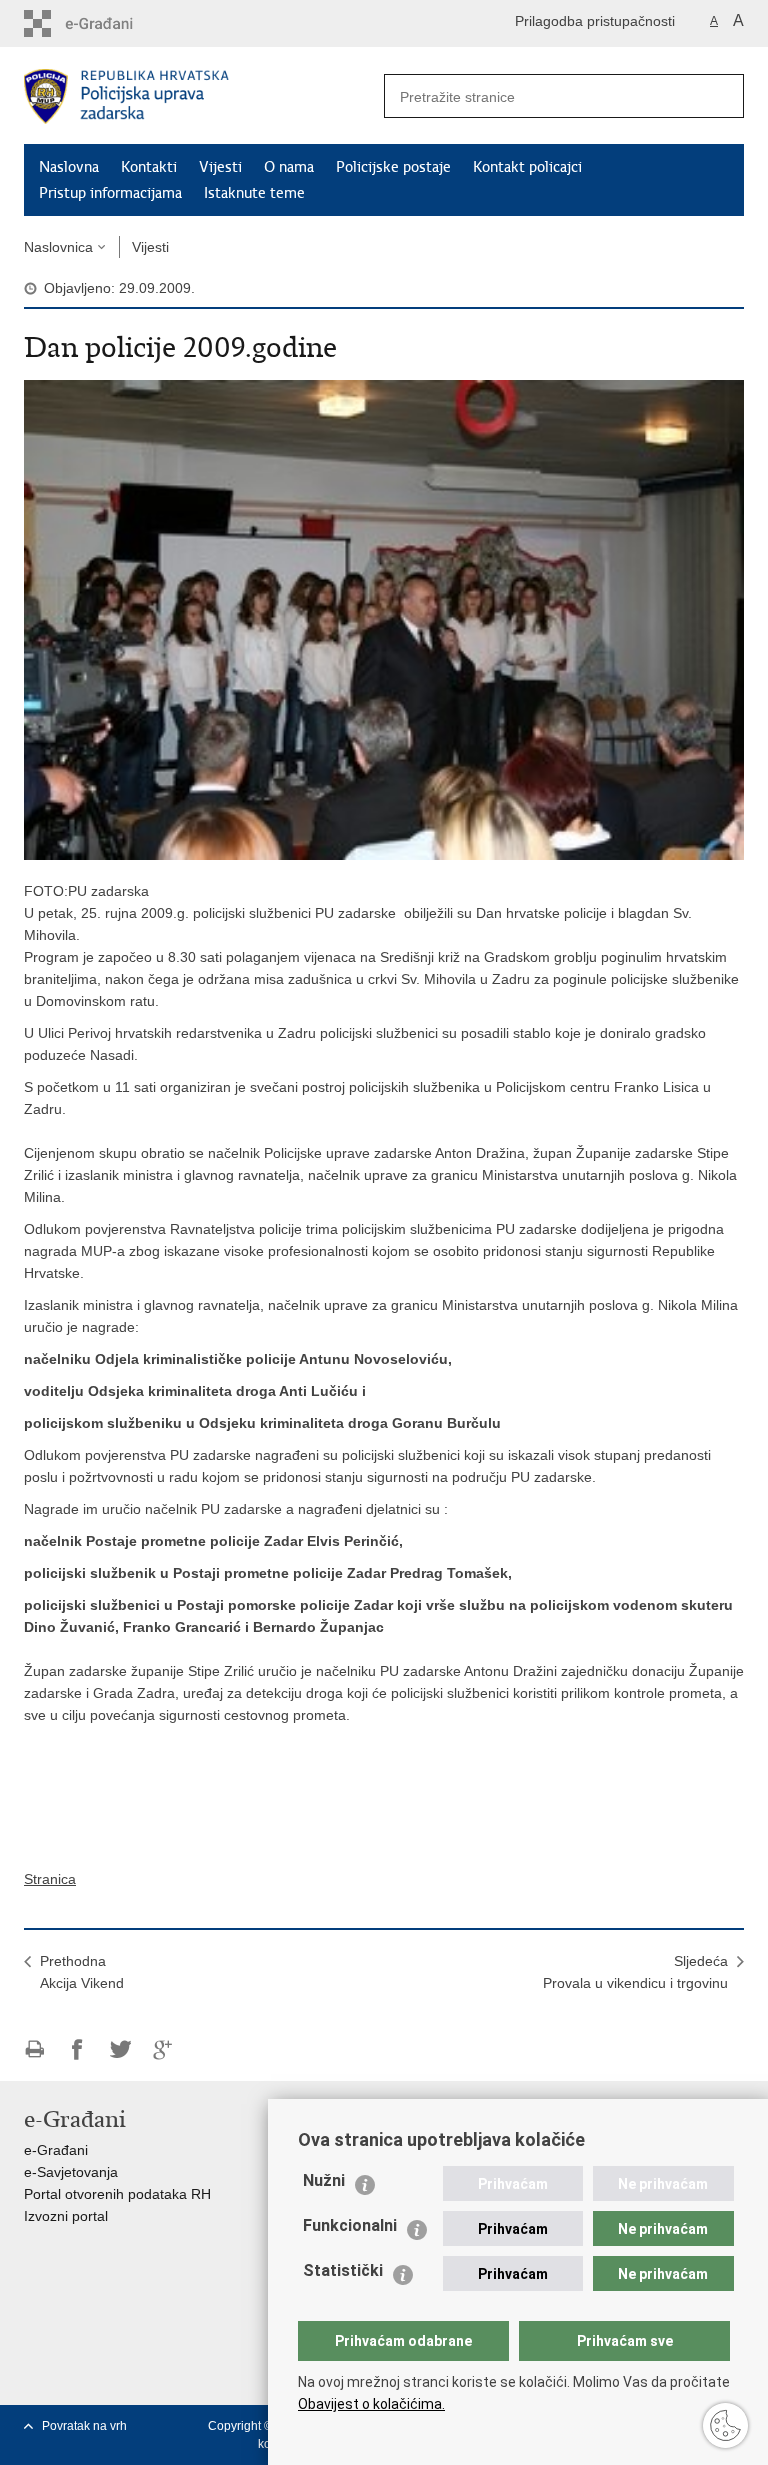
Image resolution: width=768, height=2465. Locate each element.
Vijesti (220, 167)
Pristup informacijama (110, 193)
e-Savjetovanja (71, 2172)
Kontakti (149, 167)
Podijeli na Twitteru (120, 2049)
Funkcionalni (350, 2225)
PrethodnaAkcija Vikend (82, 1972)
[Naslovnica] (204, 96)
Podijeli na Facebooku (77, 2049)
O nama (289, 167)
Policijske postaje (393, 167)
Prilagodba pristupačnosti (595, 21)
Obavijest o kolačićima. (371, 2404)
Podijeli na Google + (163, 2049)
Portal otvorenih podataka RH (117, 2194)
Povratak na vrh (84, 2426)
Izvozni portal (66, 2216)
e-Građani (56, 2150)
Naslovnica (58, 247)
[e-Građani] (109, 23)
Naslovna (69, 167)
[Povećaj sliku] (384, 619)
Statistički (343, 2270)
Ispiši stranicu (34, 2049)
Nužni (324, 2180)
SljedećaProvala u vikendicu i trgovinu (635, 1972)
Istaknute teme (254, 193)
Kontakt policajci (527, 167)
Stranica (50, 1879)
